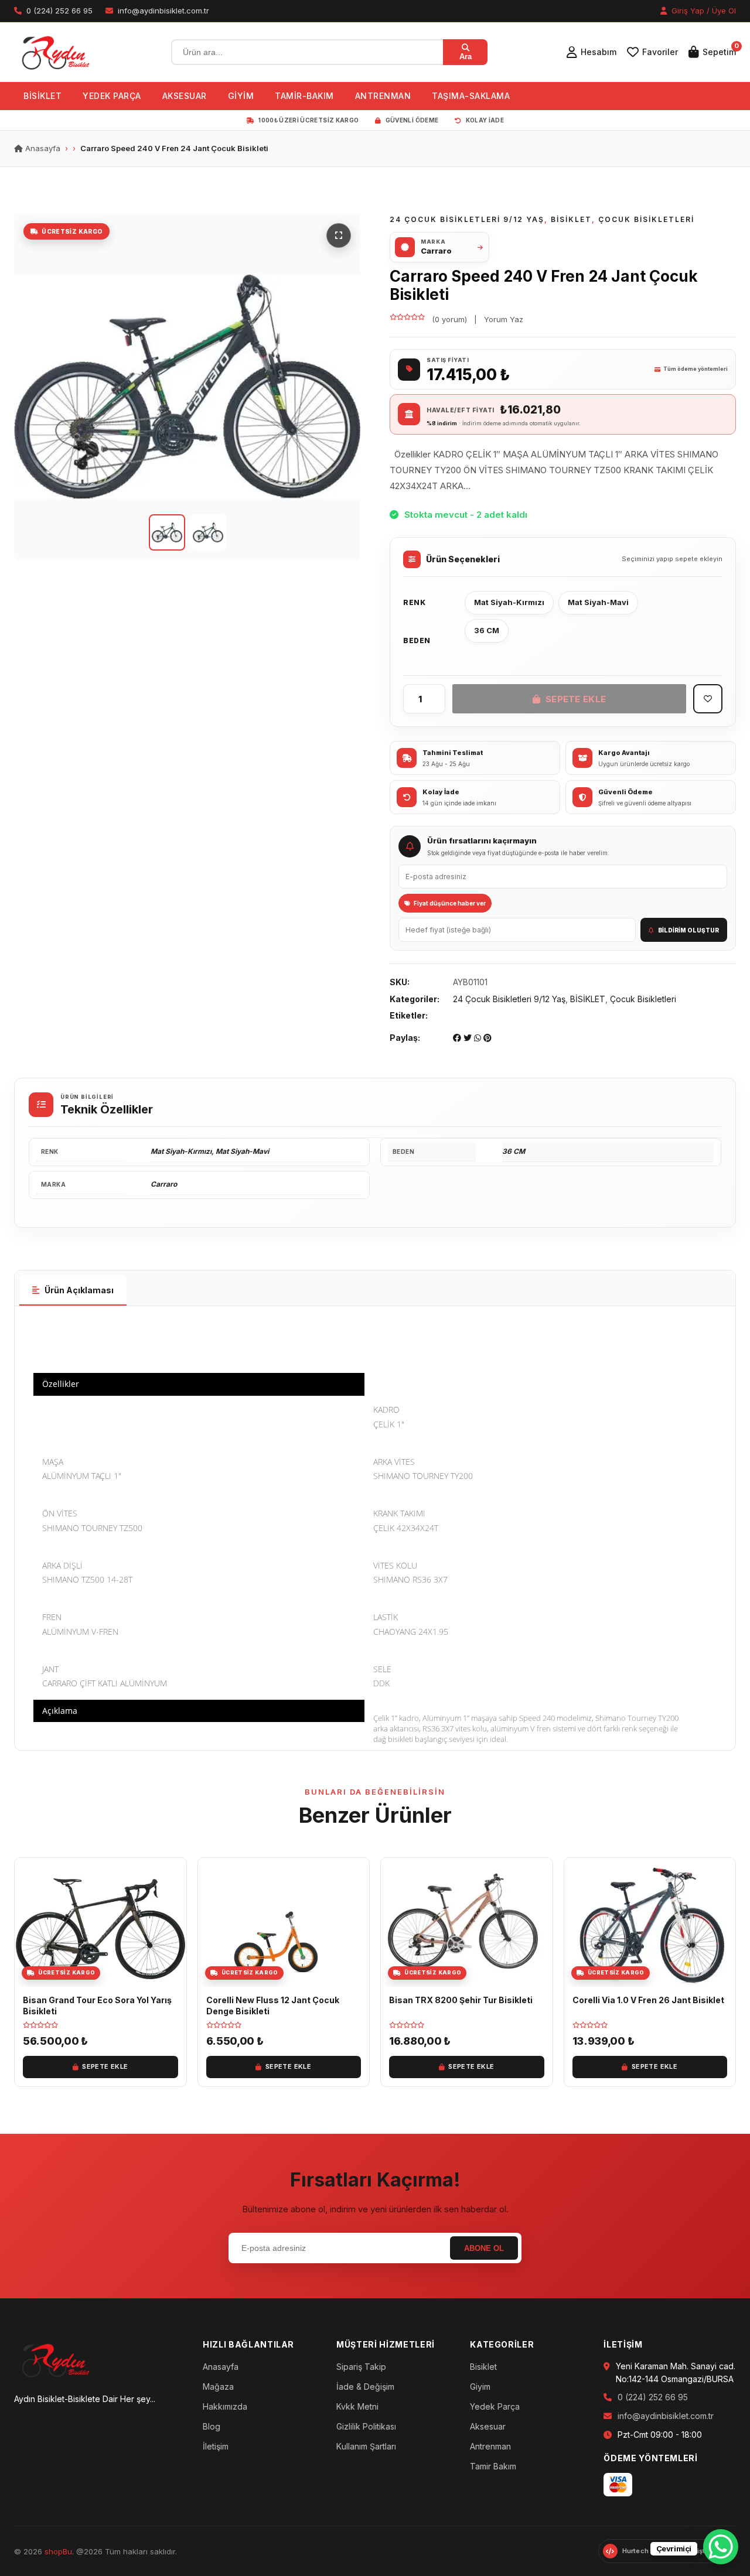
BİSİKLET (42, 96)
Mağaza (218, 2387)
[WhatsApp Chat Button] (721, 2547)
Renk (414, 602)
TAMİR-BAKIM (304, 96)
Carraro (164, 1184)
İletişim (216, 2446)
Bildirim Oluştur (688, 930)
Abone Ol (484, 2248)
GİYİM (241, 96)
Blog (212, 2426)
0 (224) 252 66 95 (653, 2397)
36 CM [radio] (487, 630)
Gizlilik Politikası (366, 2426)
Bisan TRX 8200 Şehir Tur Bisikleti (461, 2000)
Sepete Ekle (576, 699)
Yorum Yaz (504, 319)
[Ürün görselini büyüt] (187, 387)
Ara (466, 57)
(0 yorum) (449, 319)
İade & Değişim (365, 2387)
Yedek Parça (495, 2406)
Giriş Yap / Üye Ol (703, 11)
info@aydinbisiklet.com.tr (666, 2416)
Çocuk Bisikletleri (646, 219)
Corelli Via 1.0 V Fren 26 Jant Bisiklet (648, 2000)
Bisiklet (483, 2367)
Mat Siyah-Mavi (242, 1151)
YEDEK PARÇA (112, 96)
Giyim (480, 2387)
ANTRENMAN (383, 96)
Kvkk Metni (357, 2406)
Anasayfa (42, 148)
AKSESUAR (185, 96)
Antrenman (490, 2446)
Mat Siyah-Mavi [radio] (598, 602)
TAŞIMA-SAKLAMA (471, 96)
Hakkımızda (225, 2406)
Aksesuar (488, 2426)
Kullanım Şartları (366, 2446)
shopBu (58, 2551)
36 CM (514, 1151)
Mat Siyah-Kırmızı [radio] (509, 602)
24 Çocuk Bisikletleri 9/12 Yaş (467, 219)
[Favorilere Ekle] (708, 699)
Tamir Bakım (493, 2466)
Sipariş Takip (361, 2367)
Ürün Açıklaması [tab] (79, 1290)
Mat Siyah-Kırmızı (181, 1151)
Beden (417, 640)
